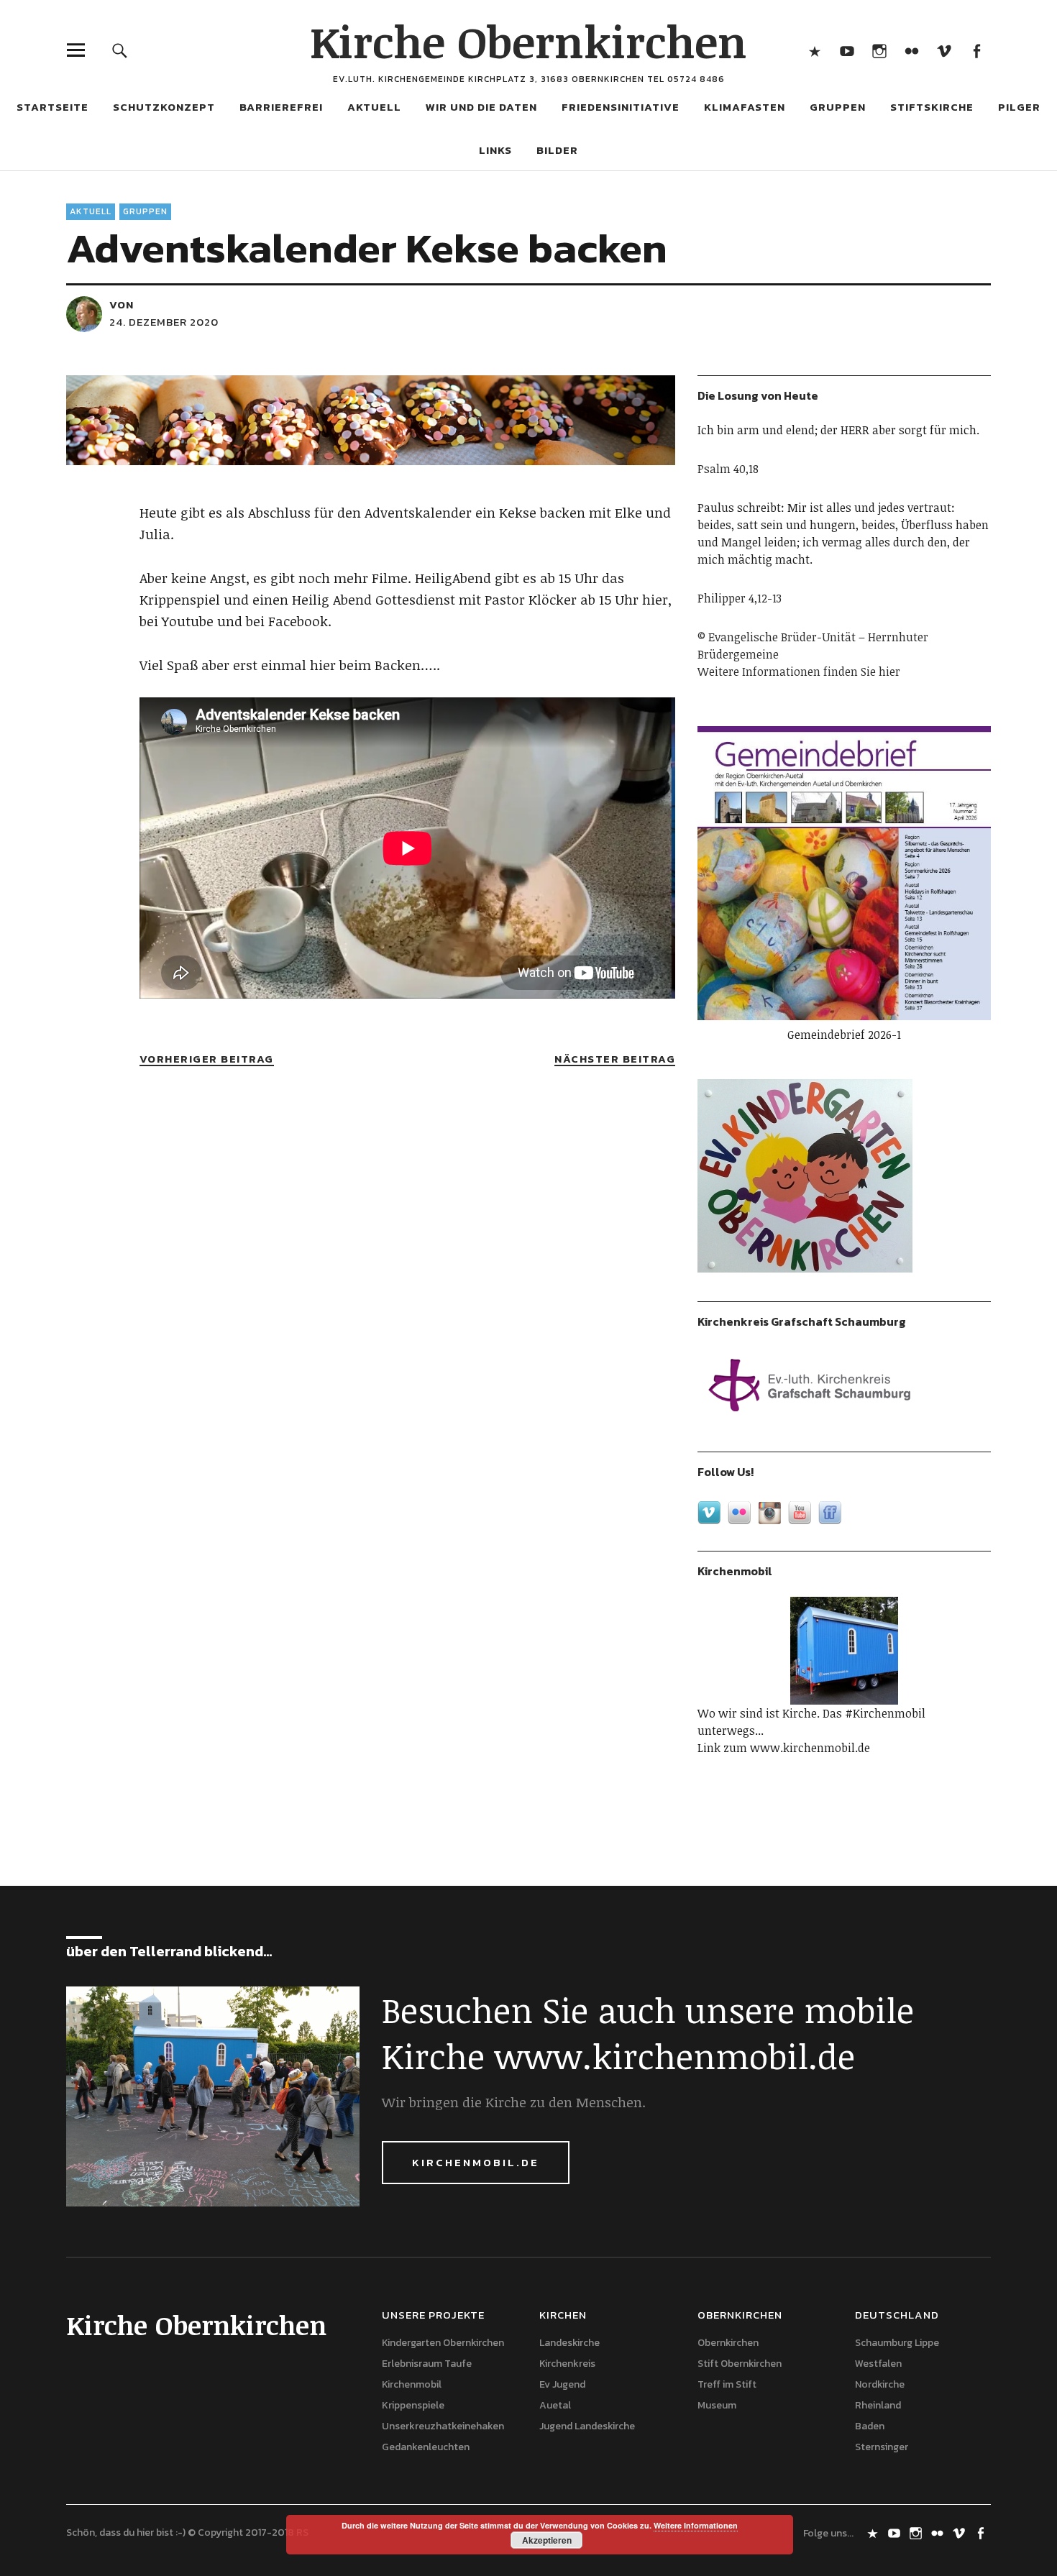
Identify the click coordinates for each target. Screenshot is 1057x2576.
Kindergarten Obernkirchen (443, 2343)
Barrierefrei (281, 107)
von (122, 304)
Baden (870, 2426)
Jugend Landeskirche (587, 2426)
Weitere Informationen (696, 2525)
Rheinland (878, 2405)
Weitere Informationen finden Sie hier (799, 671)
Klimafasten (745, 107)
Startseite (52, 107)
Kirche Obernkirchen (528, 41)
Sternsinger (882, 2447)
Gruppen (145, 211)
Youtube (847, 50)
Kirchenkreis (567, 2364)
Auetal (555, 2405)
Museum (717, 2405)
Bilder (557, 150)
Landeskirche (569, 2343)
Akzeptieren (547, 2540)
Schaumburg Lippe (897, 2343)
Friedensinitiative (621, 107)
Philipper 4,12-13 (740, 598)
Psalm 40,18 (728, 469)
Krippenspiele (413, 2405)
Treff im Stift (727, 2384)
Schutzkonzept (164, 107)
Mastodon (814, 50)
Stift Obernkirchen (740, 2364)
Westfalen (878, 2364)
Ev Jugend (562, 2384)
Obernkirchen (728, 2343)
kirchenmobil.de (476, 2162)
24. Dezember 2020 (164, 322)
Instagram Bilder (879, 50)
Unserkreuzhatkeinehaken (443, 2426)
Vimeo (944, 50)
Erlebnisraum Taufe (427, 2364)
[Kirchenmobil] (844, 1651)
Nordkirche (880, 2384)
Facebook (976, 50)
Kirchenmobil (412, 2384)
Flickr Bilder (911, 50)
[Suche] (120, 50)
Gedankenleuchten (426, 2447)
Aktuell (91, 211)
